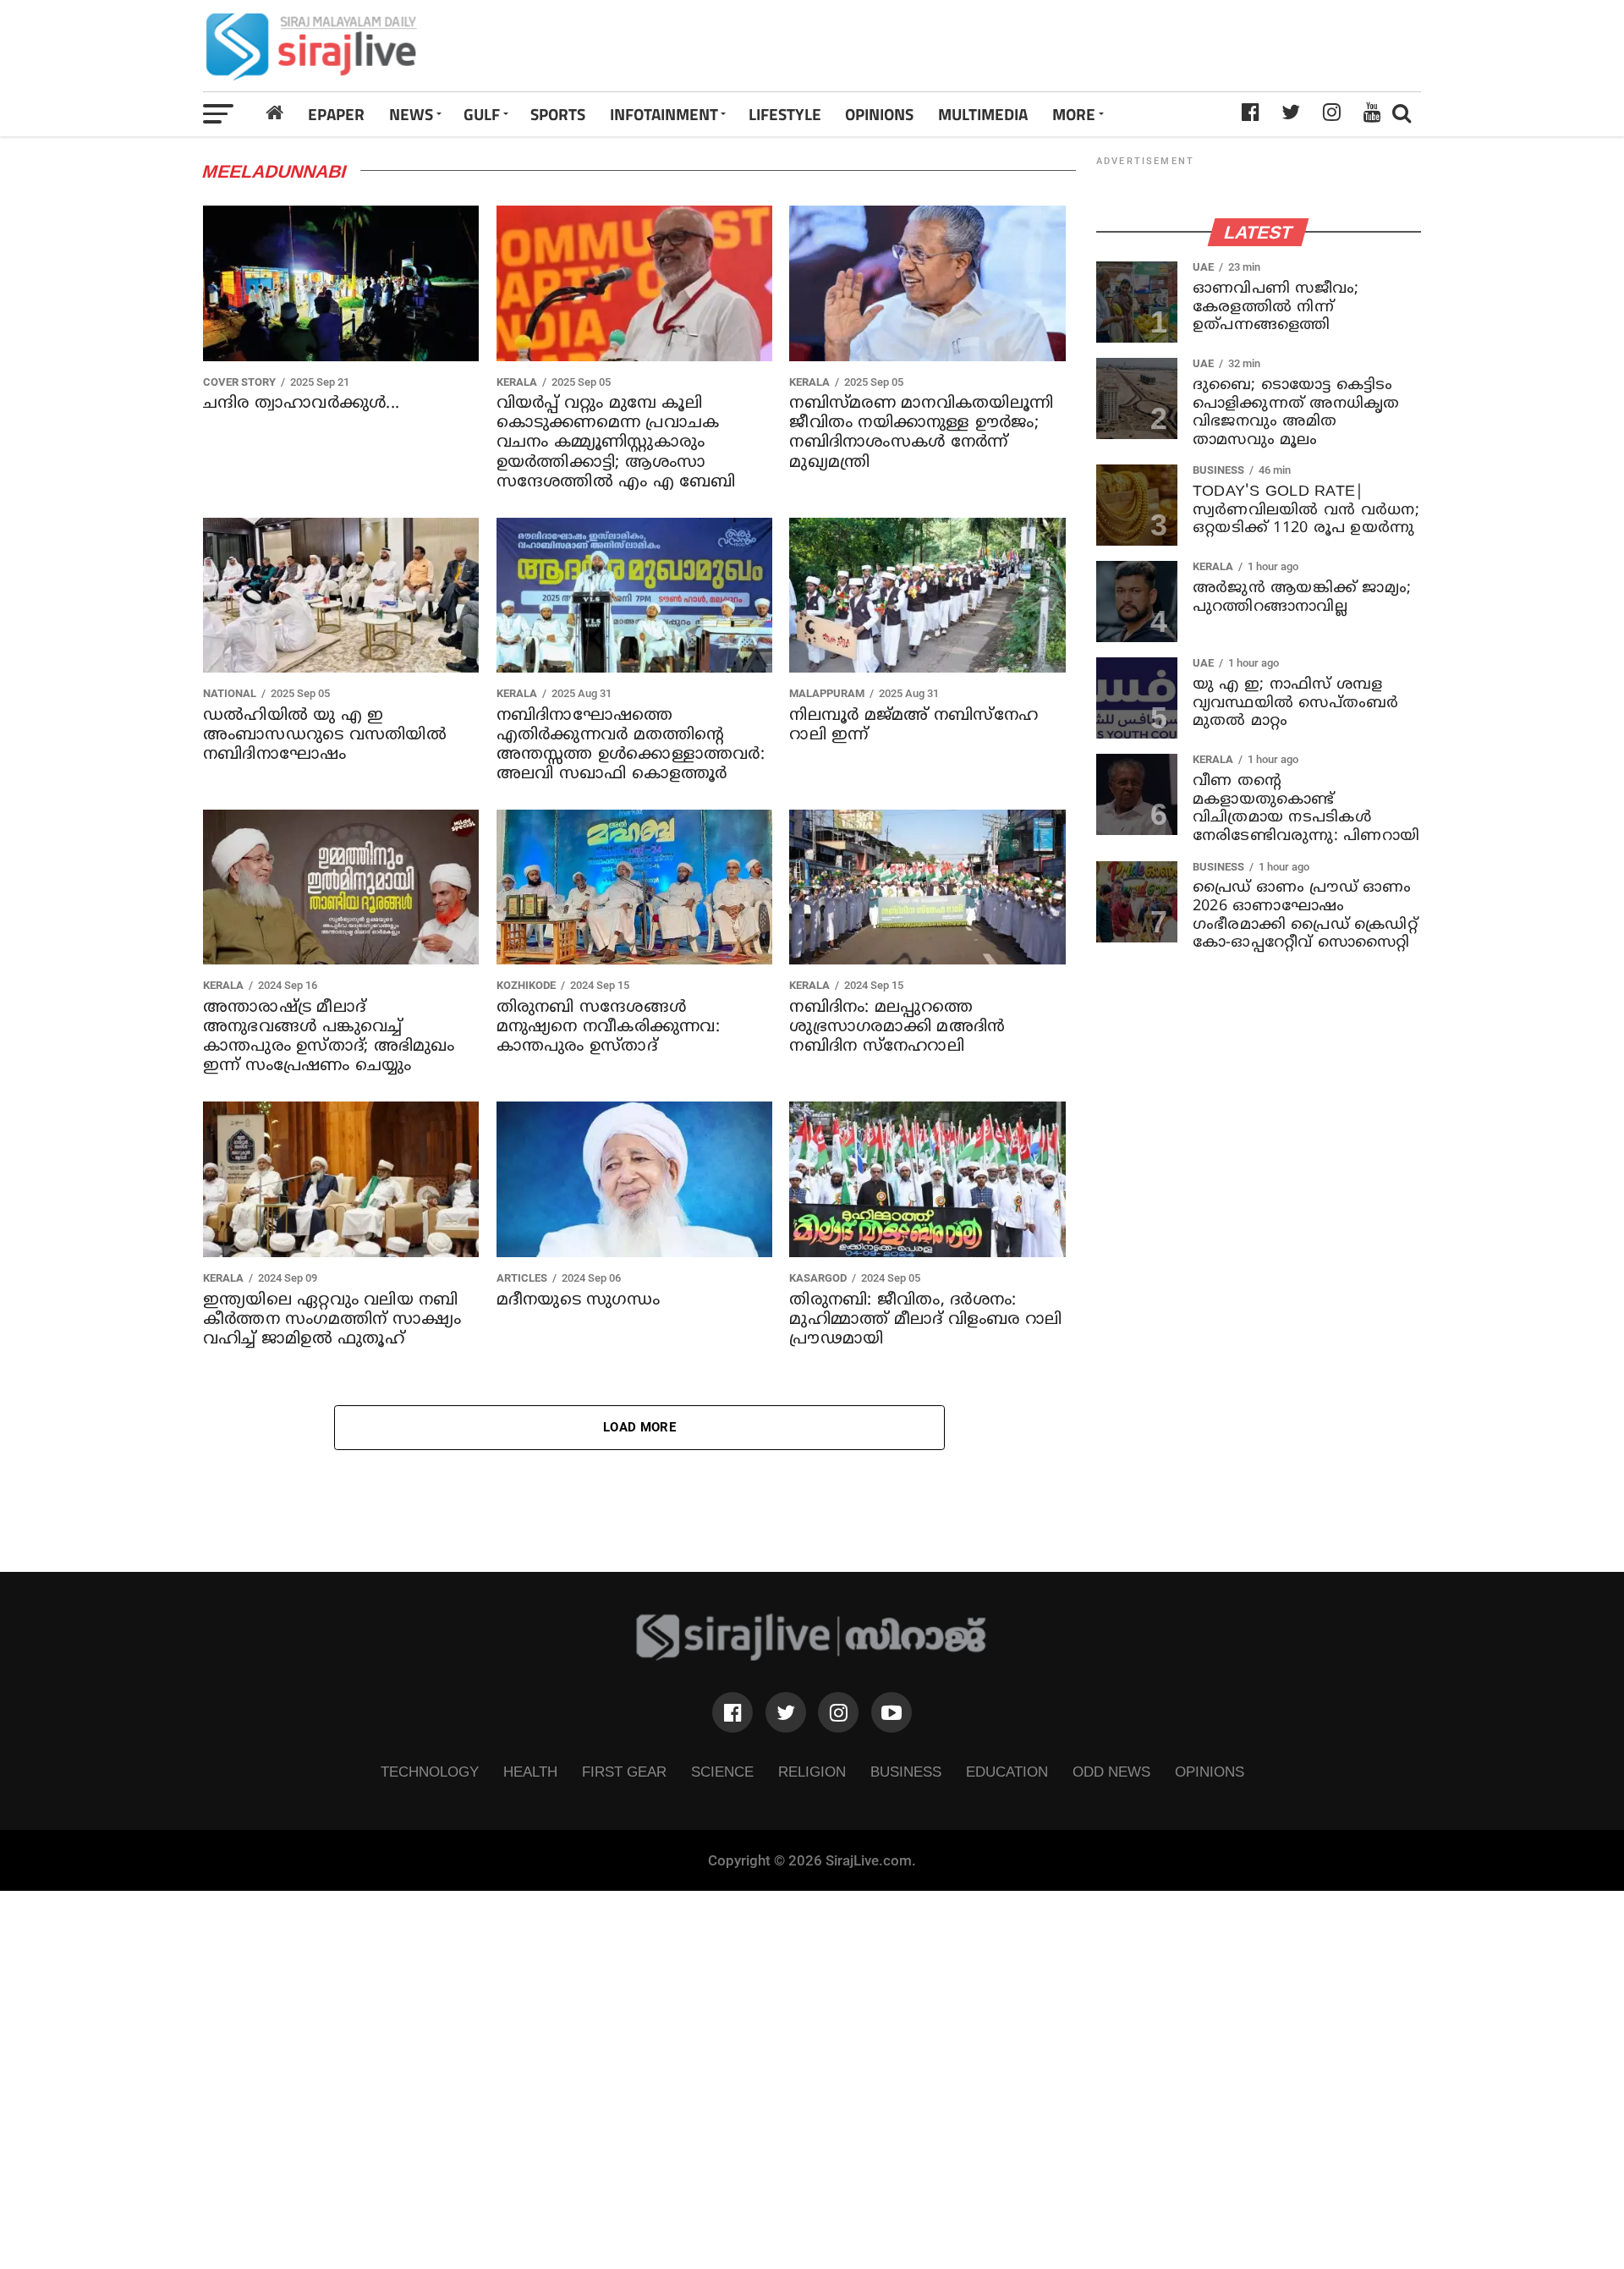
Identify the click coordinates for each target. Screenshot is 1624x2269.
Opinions (1210, 1772)
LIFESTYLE (785, 114)
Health (530, 1772)
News (411, 114)
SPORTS (558, 114)
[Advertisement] (1051, 46)
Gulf (482, 114)
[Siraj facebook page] (732, 1712)
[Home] (275, 113)
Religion (812, 1772)
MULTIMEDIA (983, 114)
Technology (430, 1772)
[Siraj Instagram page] (838, 1712)
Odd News (1111, 1772)
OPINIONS (879, 114)
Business (906, 1772)
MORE (1074, 114)
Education (1007, 1772)
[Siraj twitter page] (786, 1712)
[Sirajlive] (812, 1656)
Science (722, 1772)
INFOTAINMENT (664, 114)
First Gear (624, 1772)
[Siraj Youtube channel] (892, 1712)
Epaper (336, 114)
